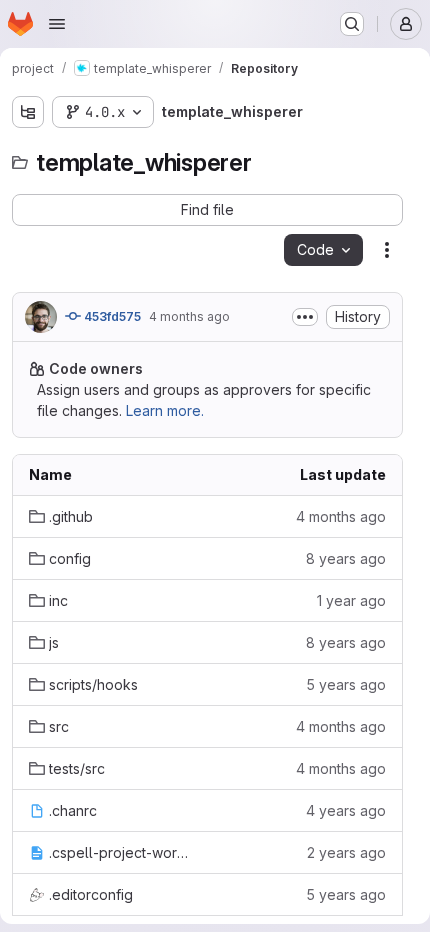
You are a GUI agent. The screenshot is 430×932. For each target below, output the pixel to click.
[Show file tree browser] (28, 112)
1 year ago (351, 600)
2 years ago (346, 852)
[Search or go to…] (352, 24)
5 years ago (346, 684)
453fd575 (111, 316)
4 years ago (346, 810)
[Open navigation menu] (57, 24)
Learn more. (165, 410)
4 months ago (189, 316)
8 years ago (346, 558)
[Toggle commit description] (305, 317)
